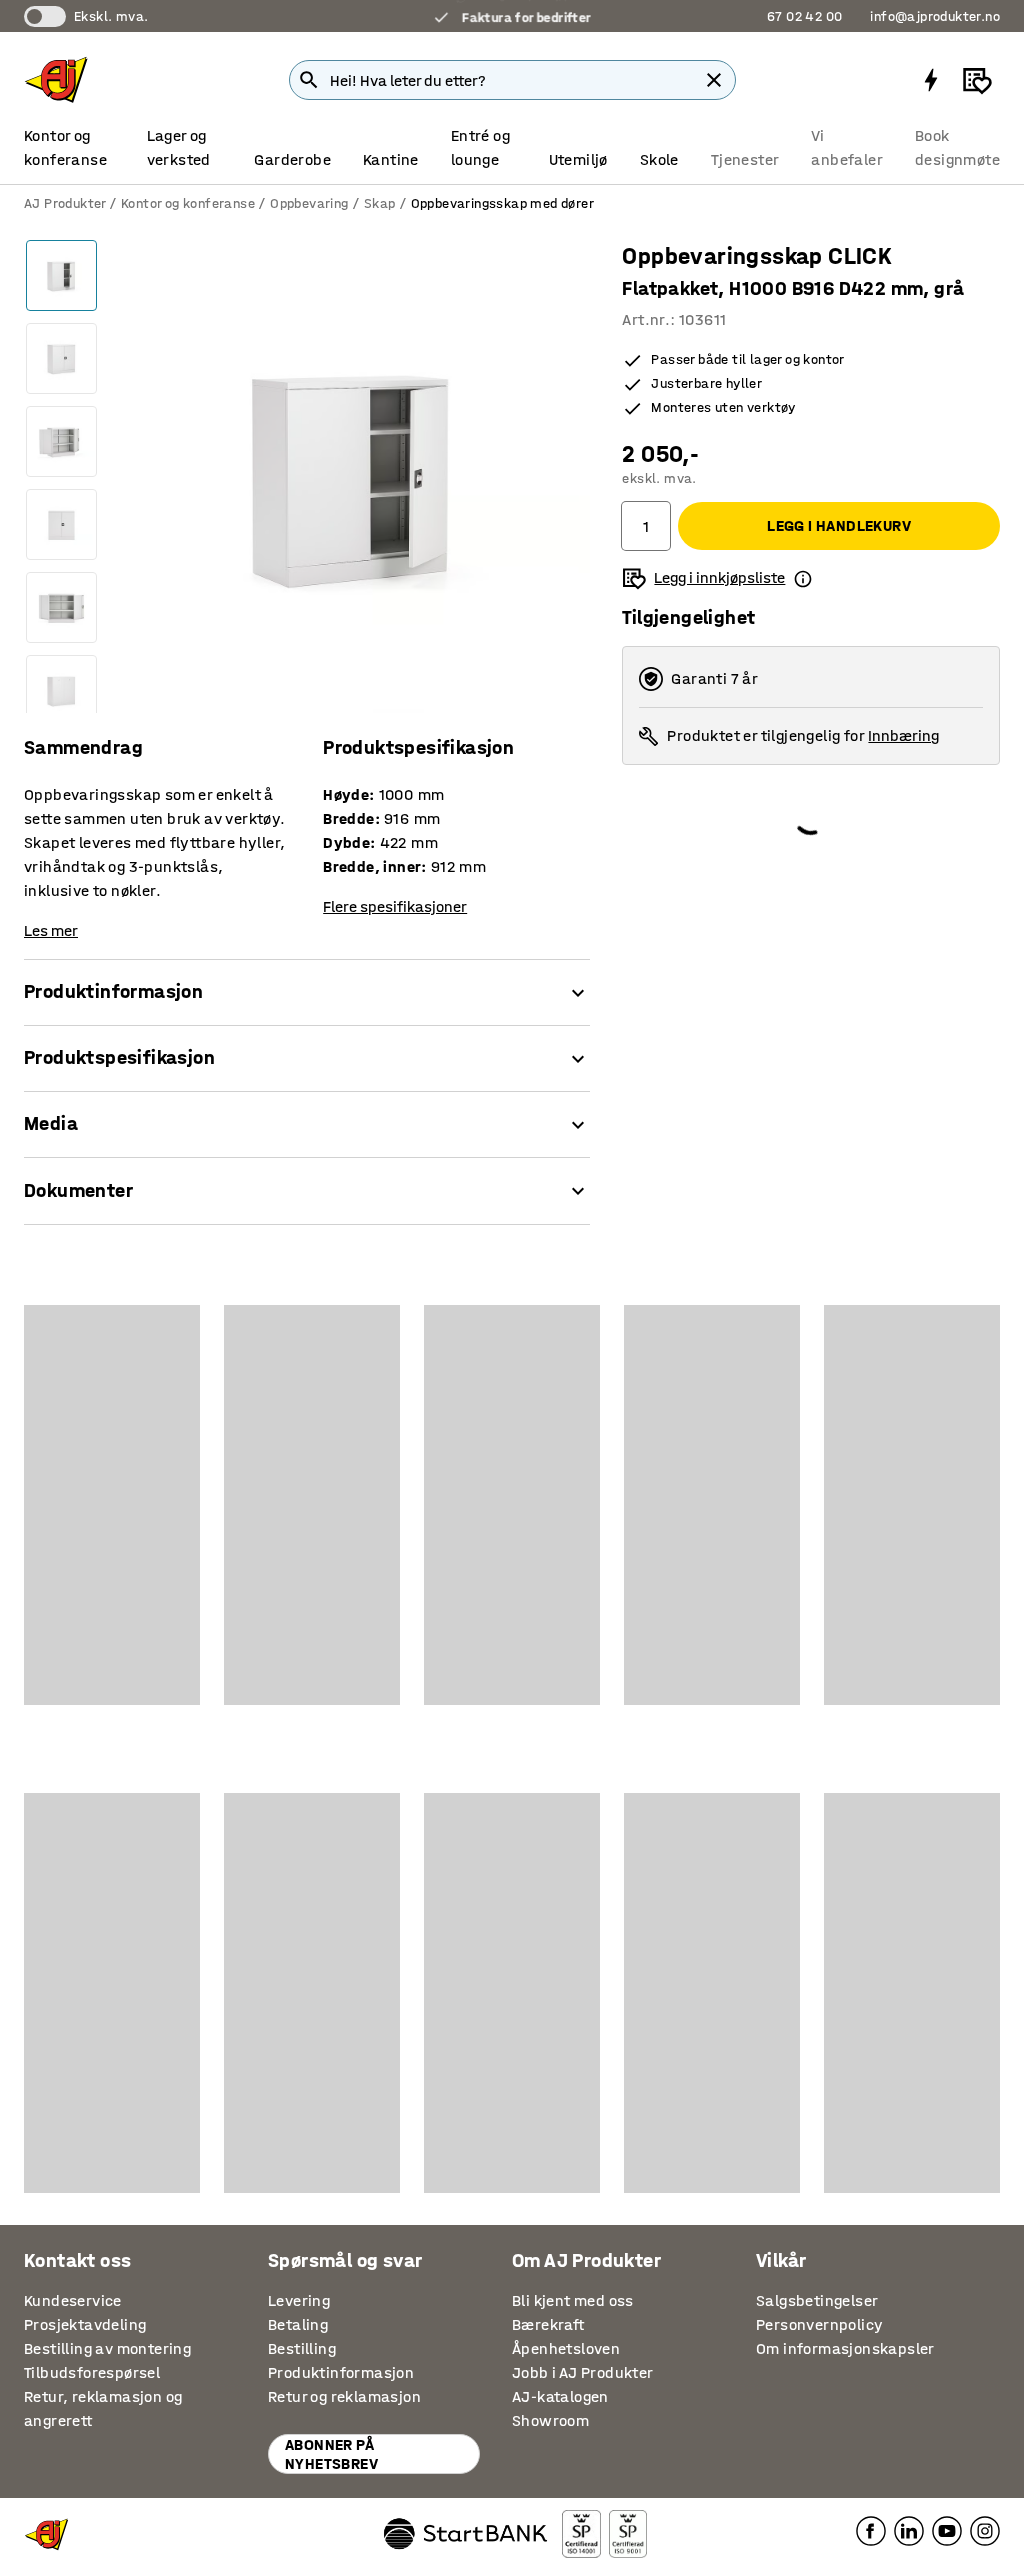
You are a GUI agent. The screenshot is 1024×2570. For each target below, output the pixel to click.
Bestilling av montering (107, 2348)
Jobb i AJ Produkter (583, 2372)
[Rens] (714, 80)
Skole (659, 159)
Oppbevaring (309, 203)
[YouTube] (947, 2529)
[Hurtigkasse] (931, 80)
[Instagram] (985, 2529)
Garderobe (292, 159)
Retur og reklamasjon (344, 2396)
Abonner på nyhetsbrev (331, 2454)
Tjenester (745, 159)
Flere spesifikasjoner (395, 906)
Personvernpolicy (819, 2324)
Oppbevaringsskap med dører (502, 203)
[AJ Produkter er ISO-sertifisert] (628, 2534)
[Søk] (309, 80)
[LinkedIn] (909, 2529)
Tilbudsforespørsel (92, 2372)
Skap (380, 203)
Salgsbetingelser (817, 2300)
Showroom (550, 2420)
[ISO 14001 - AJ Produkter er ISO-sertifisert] (581, 2534)
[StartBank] (466, 2534)
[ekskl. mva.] (45, 16)
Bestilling (302, 2348)
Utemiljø (578, 159)
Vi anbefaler (847, 147)
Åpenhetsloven (566, 2348)
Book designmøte (957, 147)
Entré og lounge (480, 147)
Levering (299, 2300)
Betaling (298, 2324)
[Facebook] (871, 2529)
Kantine (391, 159)
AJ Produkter (65, 203)
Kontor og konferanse (65, 147)
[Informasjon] (803, 578)
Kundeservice (73, 2300)
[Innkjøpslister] (977, 80)
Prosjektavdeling (85, 2324)
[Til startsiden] (56, 80)
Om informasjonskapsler (845, 2348)
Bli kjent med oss (573, 2300)
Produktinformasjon (341, 2372)
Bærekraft (548, 2324)
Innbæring (903, 735)
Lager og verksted (179, 147)
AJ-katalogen (560, 2396)
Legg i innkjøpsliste (719, 577)
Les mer (51, 930)
